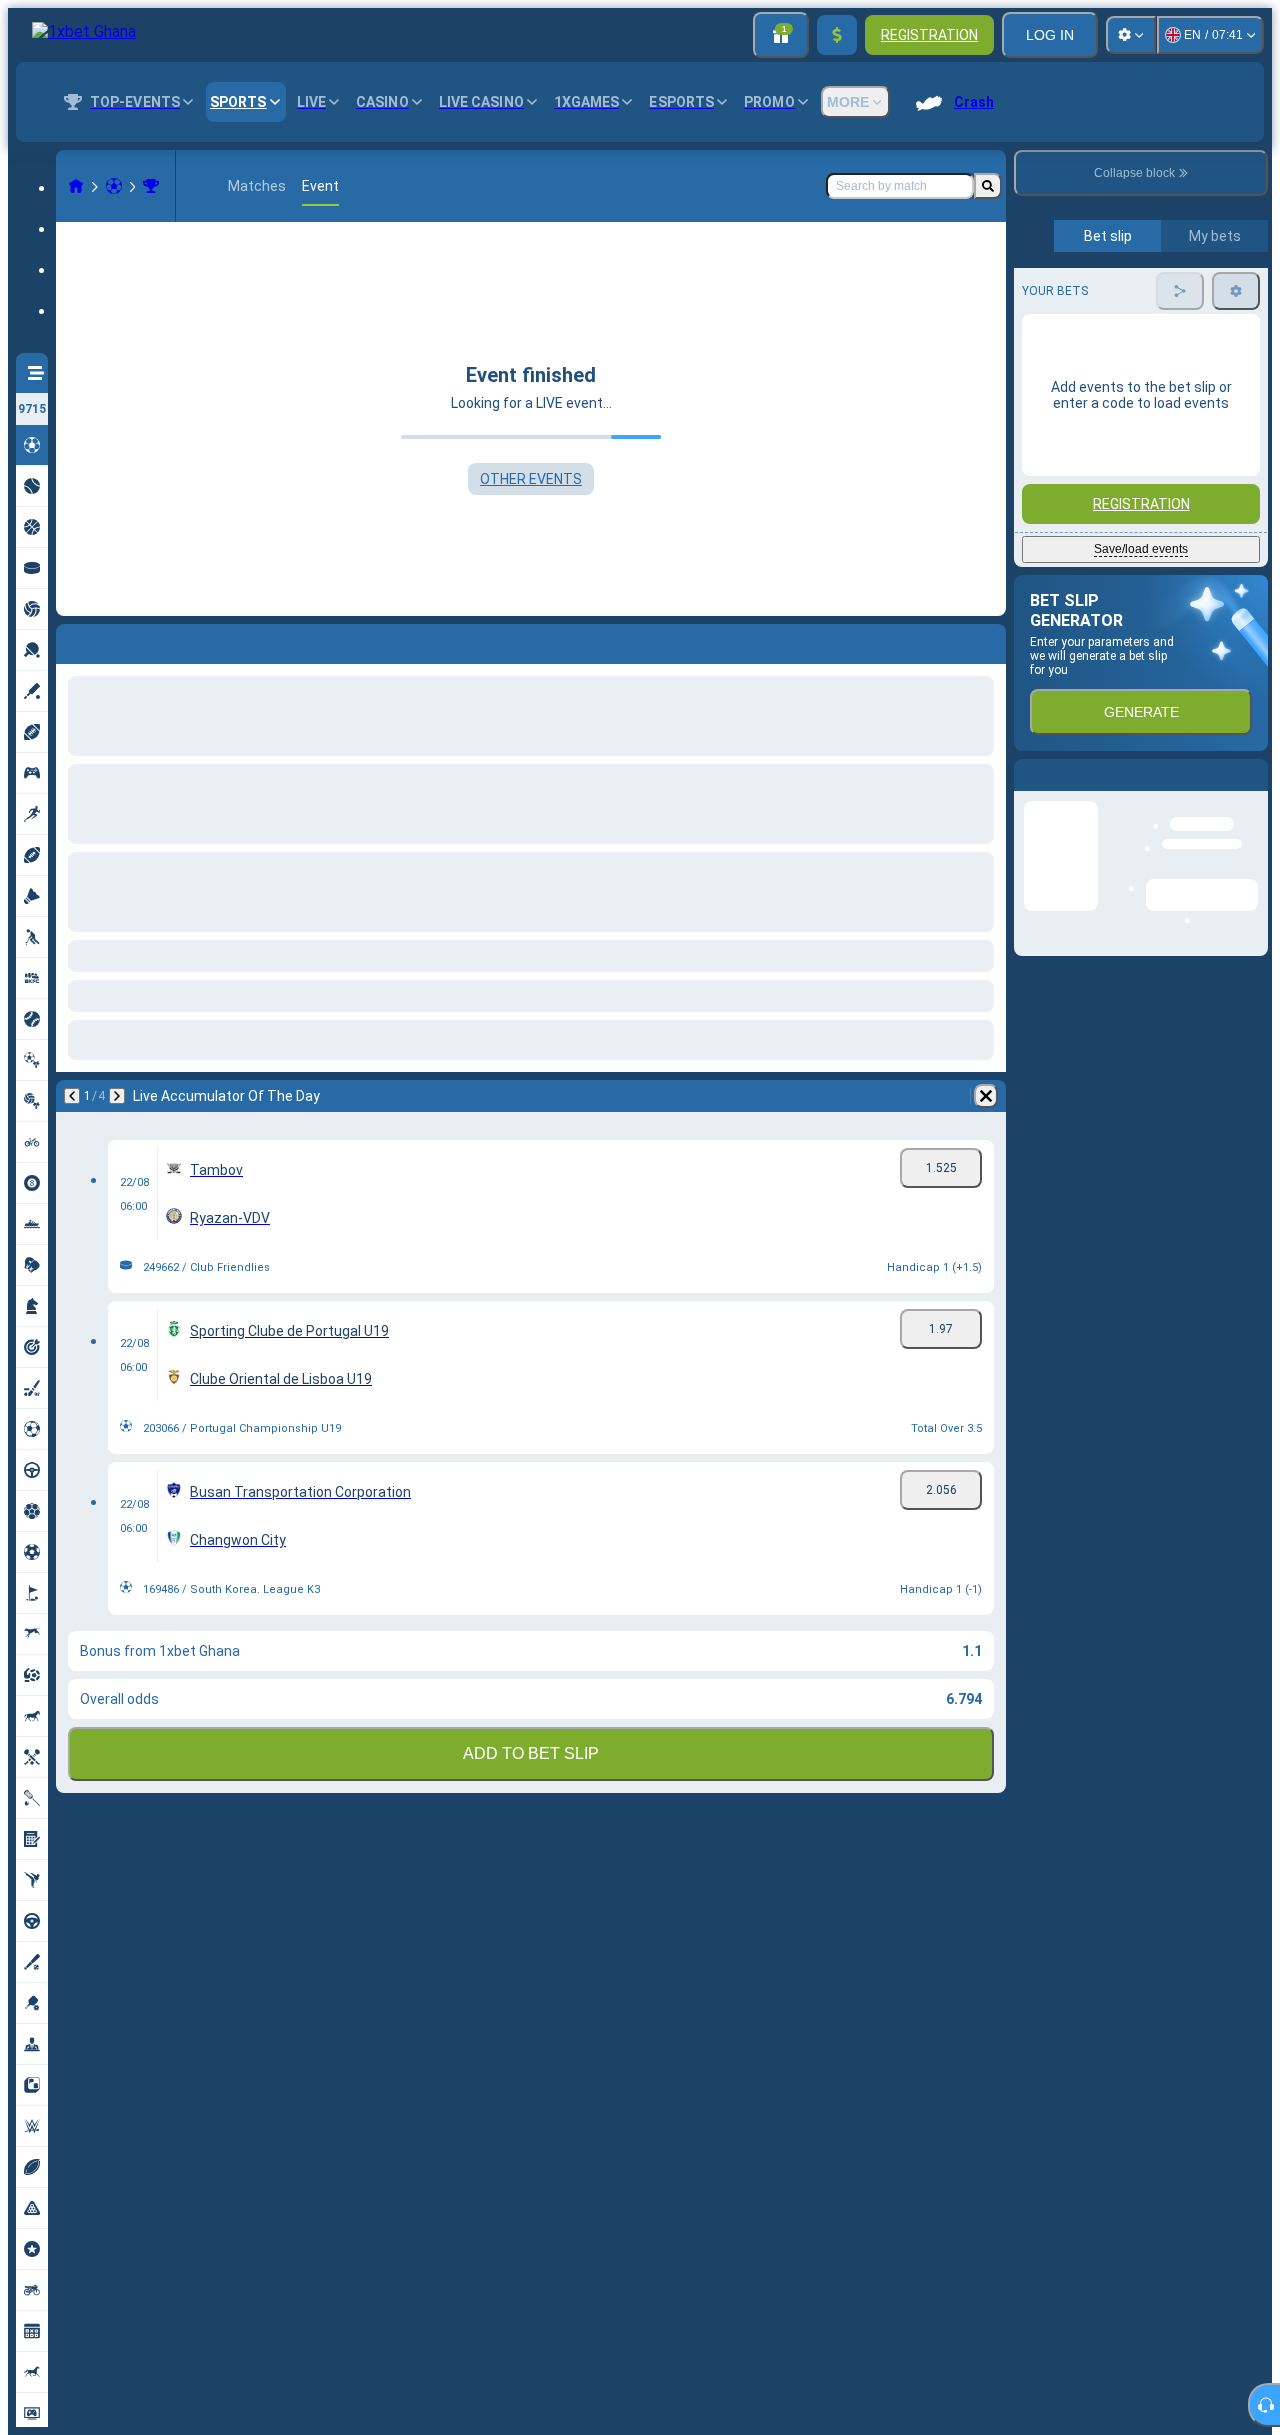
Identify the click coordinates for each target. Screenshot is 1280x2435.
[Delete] (986, 1096)
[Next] (117, 1096)
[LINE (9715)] (76, 186)
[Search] (988, 186)
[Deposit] (837, 35)
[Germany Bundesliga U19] (151, 186)
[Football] (114, 186)
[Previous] (72, 1096)
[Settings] (1131, 35)
